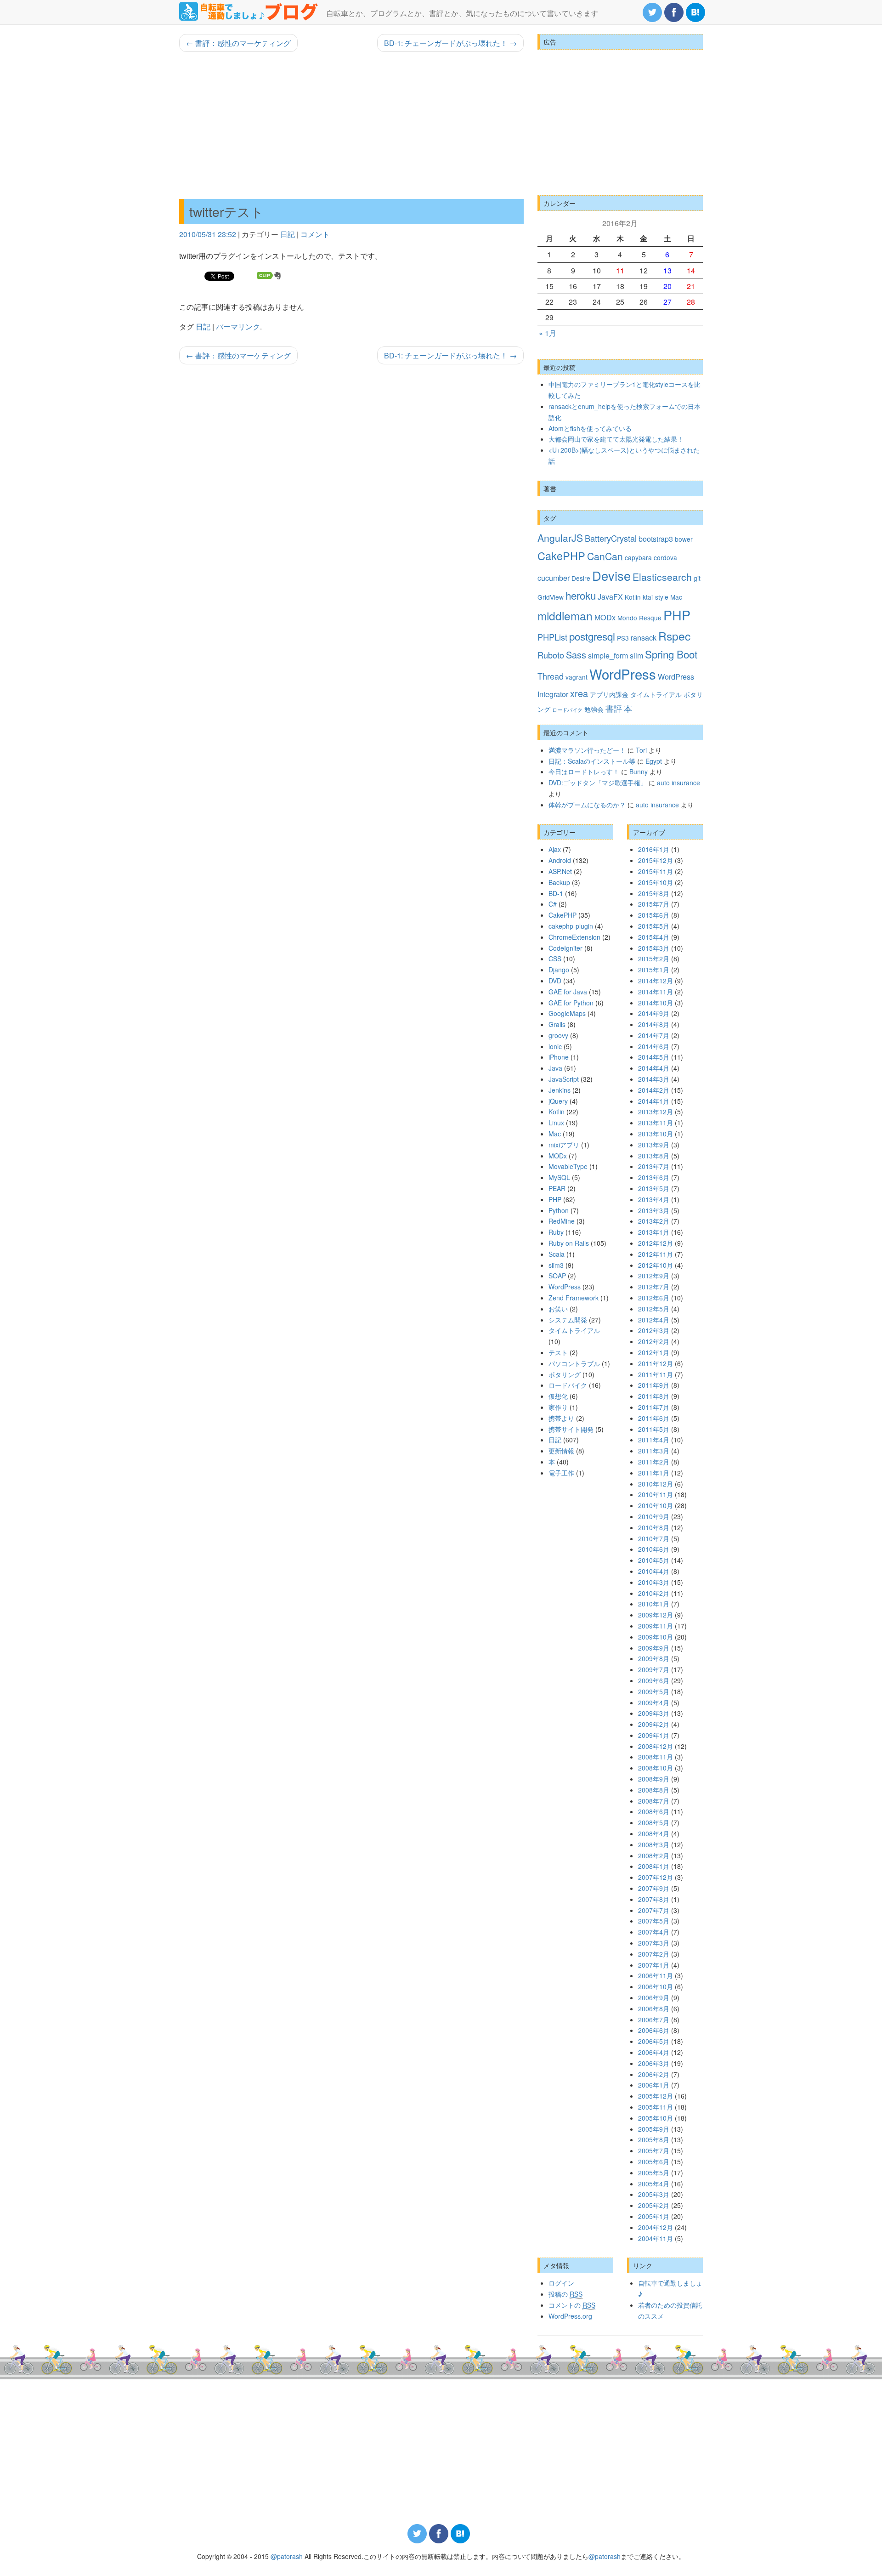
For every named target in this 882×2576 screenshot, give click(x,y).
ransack (644, 637)
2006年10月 (656, 1986)
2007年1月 (654, 1965)
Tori (641, 750)
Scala (557, 1254)
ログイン (561, 2283)
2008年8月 (654, 1790)
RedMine (562, 1221)
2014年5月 (654, 1057)
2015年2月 (654, 959)
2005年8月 (654, 2139)
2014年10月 (656, 1003)
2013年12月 (656, 1112)
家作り (558, 1407)
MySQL (559, 1177)
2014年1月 (654, 1101)
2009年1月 (654, 1735)
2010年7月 (654, 1538)
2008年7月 (654, 1801)
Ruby (556, 1232)
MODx (605, 617)
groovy (558, 1035)
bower (684, 539)
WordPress (623, 674)
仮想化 (558, 1396)
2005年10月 (656, 2118)
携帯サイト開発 (571, 1429)
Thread (551, 676)
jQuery (558, 1101)
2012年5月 (654, 1309)
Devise (611, 576)
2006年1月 (654, 2085)
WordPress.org (570, 2316)
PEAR (557, 1188)
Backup (559, 882)
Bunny (639, 772)
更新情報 (561, 1451)
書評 (614, 708)
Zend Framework (574, 1298)
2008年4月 (654, 1833)
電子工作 (561, 1473)
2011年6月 (654, 1418)
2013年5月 (654, 1188)
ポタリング (565, 1374)
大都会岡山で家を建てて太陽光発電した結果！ (616, 439)
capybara (638, 557)
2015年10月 (656, 882)
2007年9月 (654, 1888)
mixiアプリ (564, 1145)
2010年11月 (656, 1494)
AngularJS (560, 538)
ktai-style (656, 597)
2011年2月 (654, 1462)
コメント (315, 234)
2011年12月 (656, 1363)
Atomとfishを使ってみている (590, 428)
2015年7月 (654, 904)
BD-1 (556, 893)
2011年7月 (654, 1407)
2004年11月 (656, 2238)
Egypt (654, 761)
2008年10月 (656, 1768)
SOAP (557, 1276)
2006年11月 (656, 1975)
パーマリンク (238, 326)
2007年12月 (656, 1877)
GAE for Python (571, 1003)
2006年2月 (654, 2074)
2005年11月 (656, 2107)
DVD (555, 981)
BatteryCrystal (611, 538)
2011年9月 (654, 1385)
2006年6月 (654, 2030)
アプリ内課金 (609, 694)
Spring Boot (671, 654)
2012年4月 (654, 1320)
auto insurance (678, 783)
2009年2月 (654, 1724)
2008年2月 (654, 1855)
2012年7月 (654, 1287)
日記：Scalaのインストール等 (592, 761)
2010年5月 (654, 1560)
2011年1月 (654, 1473)
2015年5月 (654, 926)
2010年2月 (654, 1593)
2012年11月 (656, 1254)
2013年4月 (654, 1199)
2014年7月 (654, 1035)
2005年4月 (654, 2184)
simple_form (608, 655)
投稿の (565, 2294)
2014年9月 (654, 1013)
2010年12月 (656, 1484)
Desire (581, 578)
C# (553, 904)
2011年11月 (656, 1374)
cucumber (554, 578)
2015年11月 (656, 871)
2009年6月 (654, 1680)
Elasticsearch (662, 577)
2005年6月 (654, 2162)
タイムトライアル (656, 694)
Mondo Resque (639, 618)
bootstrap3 (656, 539)
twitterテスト (226, 211)
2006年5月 (654, 2041)
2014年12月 (656, 981)
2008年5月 (654, 1822)
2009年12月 (656, 1615)
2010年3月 (654, 1582)
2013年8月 (654, 1156)
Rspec (674, 636)
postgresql (592, 636)
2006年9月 (654, 1997)
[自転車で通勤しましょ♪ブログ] (249, 11)
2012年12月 (656, 1243)
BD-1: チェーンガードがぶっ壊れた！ (450, 43)
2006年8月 (654, 2009)
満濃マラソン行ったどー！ (587, 750)
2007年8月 (654, 1899)
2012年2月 (654, 1341)
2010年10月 (656, 1505)
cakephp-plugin (571, 926)
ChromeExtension (574, 937)
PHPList (552, 637)
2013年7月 (654, 1166)
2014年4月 (654, 1068)
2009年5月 (654, 1691)
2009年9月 (654, 1648)
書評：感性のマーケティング (238, 43)
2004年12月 (656, 2227)
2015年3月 (654, 948)
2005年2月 (654, 2205)
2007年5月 (654, 1921)
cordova (665, 557)
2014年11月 (656, 992)
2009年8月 (654, 1658)
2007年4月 (654, 1932)
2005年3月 (654, 2194)
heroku (581, 595)
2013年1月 (654, 1232)
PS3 (623, 638)
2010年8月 (654, 1527)
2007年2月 (654, 1954)
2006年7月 (654, 2020)
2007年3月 (654, 1943)
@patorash (287, 2556)
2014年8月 (654, 1024)
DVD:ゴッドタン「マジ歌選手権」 (598, 783)
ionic (555, 1046)
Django (559, 970)
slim (636, 655)
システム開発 (568, 1320)
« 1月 (548, 333)
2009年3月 (654, 1713)
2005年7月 (654, 2150)
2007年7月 (654, 1910)
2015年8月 (654, 893)
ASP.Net (560, 871)
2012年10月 (656, 1265)
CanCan (605, 556)
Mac (676, 597)
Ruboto (551, 655)
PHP (677, 615)
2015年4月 (654, 937)
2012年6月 (654, 1298)
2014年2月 (654, 1090)
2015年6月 (654, 915)
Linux (556, 1123)
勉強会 (594, 709)
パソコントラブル (574, 1363)
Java (555, 1068)
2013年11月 (656, 1123)
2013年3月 (654, 1210)
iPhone (559, 1057)
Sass (576, 655)
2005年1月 (654, 2216)
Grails (557, 1024)
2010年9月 (654, 1516)
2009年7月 (654, 1669)
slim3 (556, 1265)
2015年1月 (654, 970)
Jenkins (560, 1090)
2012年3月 (654, 1330)
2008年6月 (654, 1811)
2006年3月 (654, 2063)
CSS (555, 959)
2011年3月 (654, 1451)
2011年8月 (654, 1396)
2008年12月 (656, 1746)
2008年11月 (656, 1757)
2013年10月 (656, 1134)
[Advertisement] (351, 125)
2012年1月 (654, 1352)
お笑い (558, 1309)
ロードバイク (567, 710)
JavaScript (564, 1079)
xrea (579, 693)
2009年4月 (654, 1702)
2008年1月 (654, 1866)
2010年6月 (654, 1549)
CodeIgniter (565, 948)
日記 (288, 234)
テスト (558, 1352)
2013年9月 (654, 1145)
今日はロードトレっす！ (584, 772)
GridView (551, 597)
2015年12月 (656, 860)
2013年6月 (654, 1177)
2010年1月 (654, 1604)
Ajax (555, 849)
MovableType (568, 1166)
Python (559, 1210)
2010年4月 (654, 1571)
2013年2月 (654, 1221)
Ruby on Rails (569, 1243)
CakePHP (561, 556)
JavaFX (610, 596)
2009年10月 (656, 1637)
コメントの (572, 2305)
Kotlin (633, 597)
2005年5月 (654, 2173)
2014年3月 (654, 1079)
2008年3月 (654, 1844)
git (697, 578)
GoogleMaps (567, 1013)
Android (560, 860)
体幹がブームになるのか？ (587, 805)
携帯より (561, 1418)
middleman (565, 616)
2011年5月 (654, 1429)
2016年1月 (654, 849)
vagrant (577, 677)
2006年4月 (654, 2052)
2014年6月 (654, 1046)
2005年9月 (654, 2129)
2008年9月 (654, 1779)
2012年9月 (654, 1276)
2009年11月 (656, 1626)
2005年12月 (656, 2096)
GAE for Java (568, 992)
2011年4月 (654, 1440)
